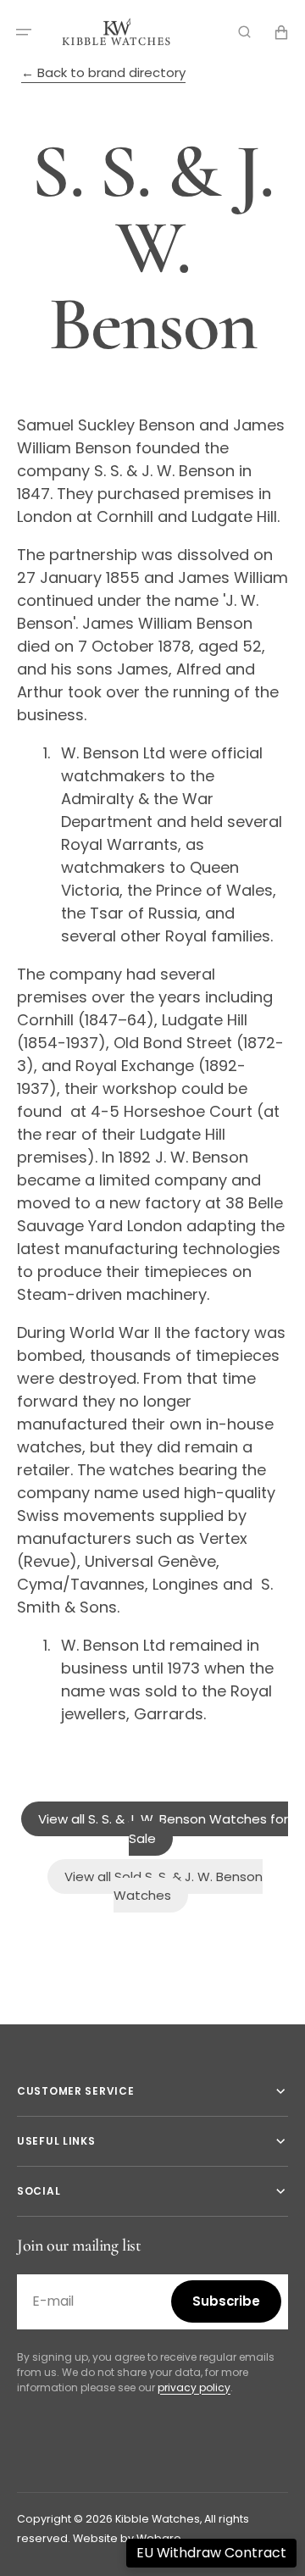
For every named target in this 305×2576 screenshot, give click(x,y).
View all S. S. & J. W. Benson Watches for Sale (163, 1829)
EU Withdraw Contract (211, 2553)
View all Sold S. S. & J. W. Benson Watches (164, 1886)
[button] (24, 32)
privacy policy (194, 2387)
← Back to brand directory (103, 72)
